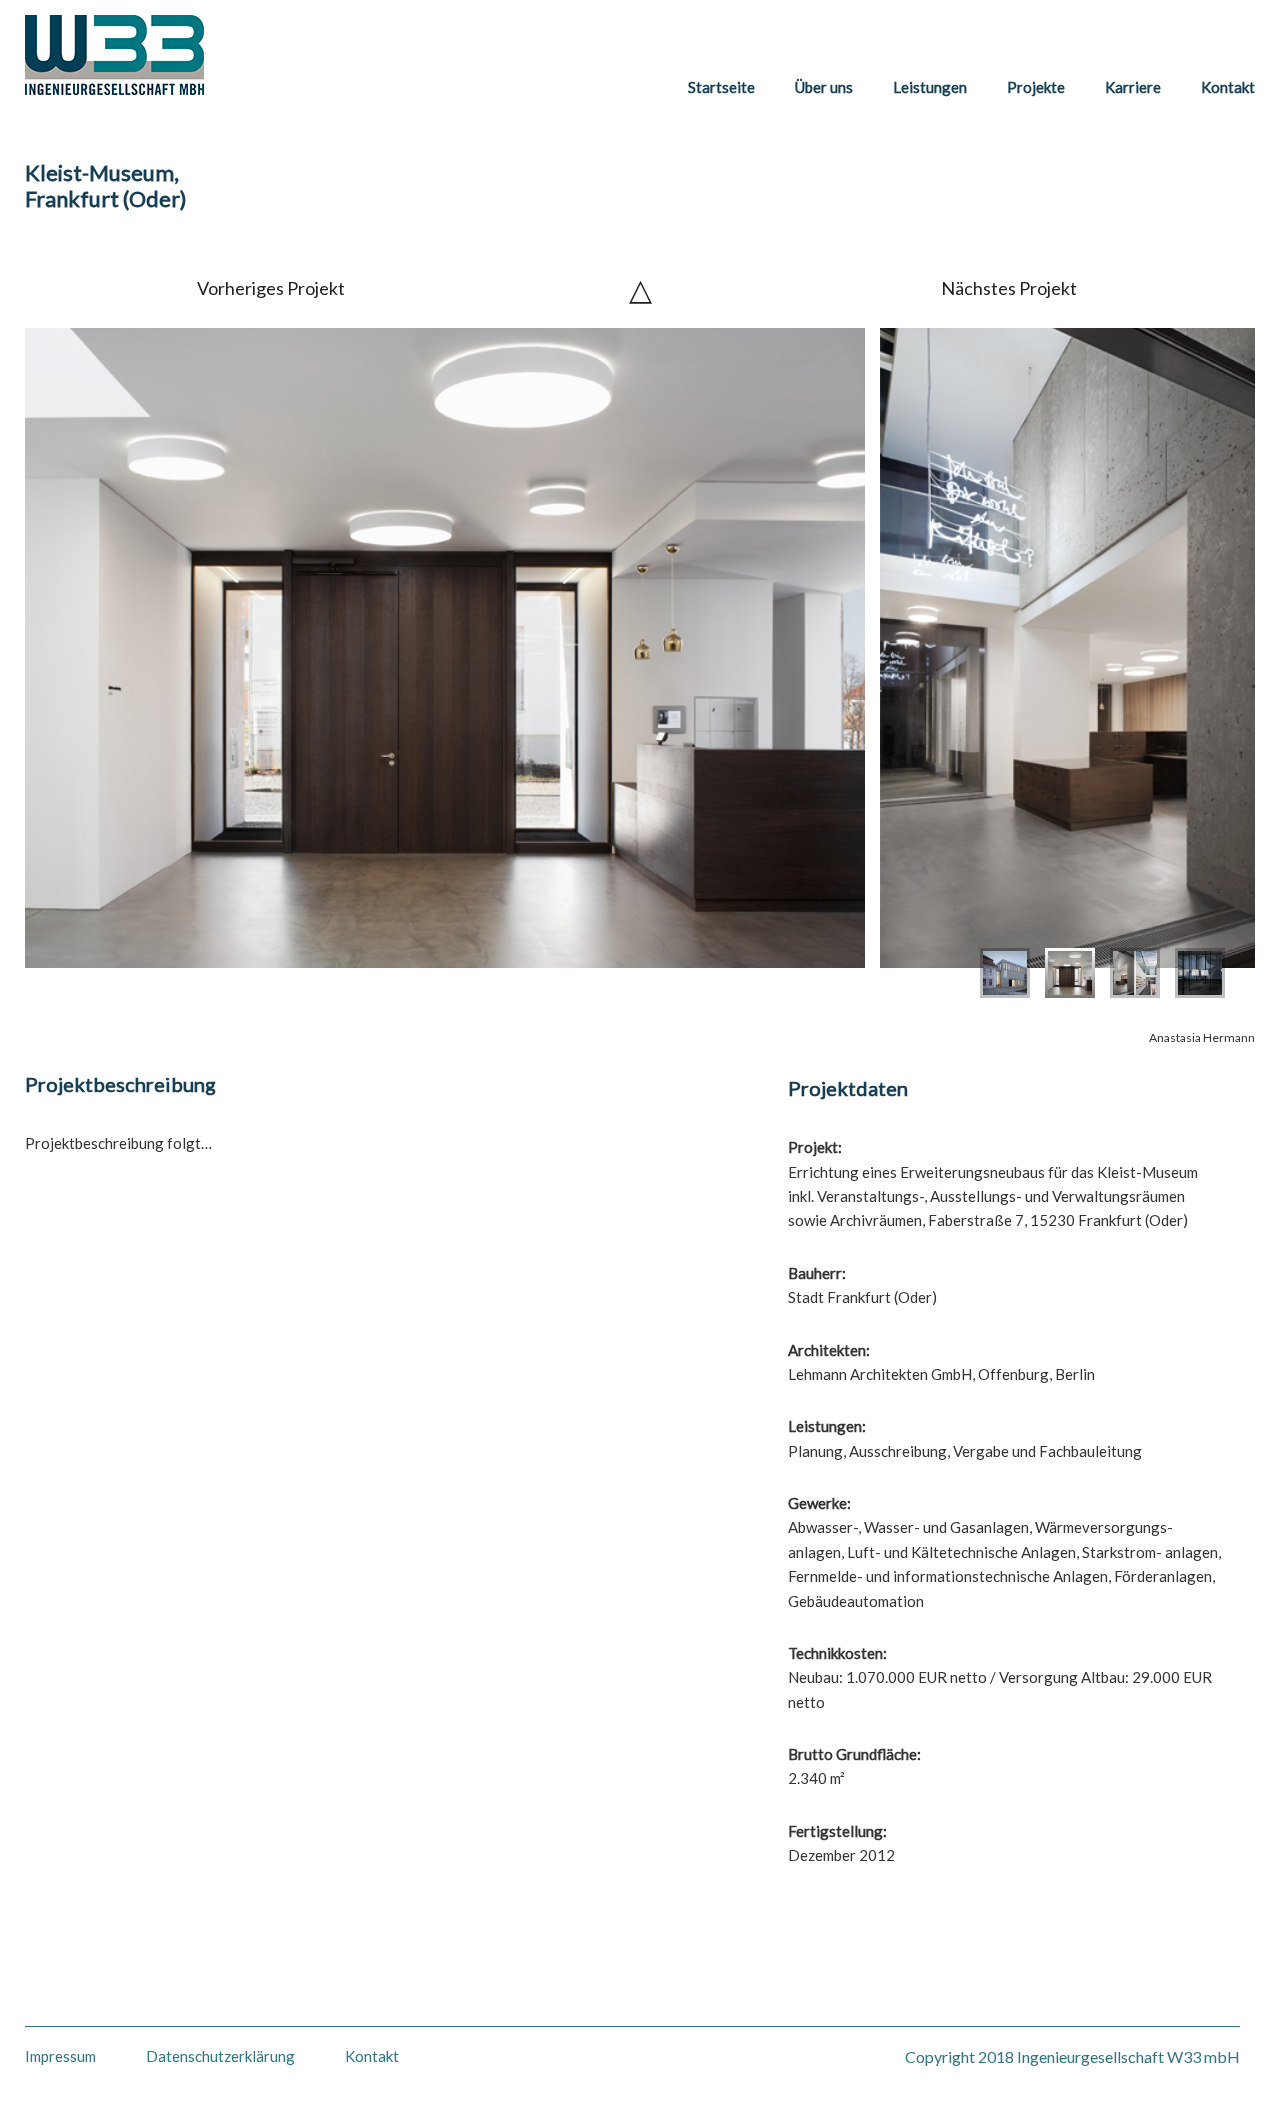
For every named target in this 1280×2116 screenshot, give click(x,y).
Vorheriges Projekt (271, 288)
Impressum (60, 2056)
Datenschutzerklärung (220, 2056)
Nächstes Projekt (1009, 288)
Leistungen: (827, 1426)
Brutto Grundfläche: (854, 1754)
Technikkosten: (837, 1653)
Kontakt (372, 2057)
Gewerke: (819, 1503)
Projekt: (815, 1147)
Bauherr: (817, 1273)
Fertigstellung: (837, 1831)
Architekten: (829, 1350)
